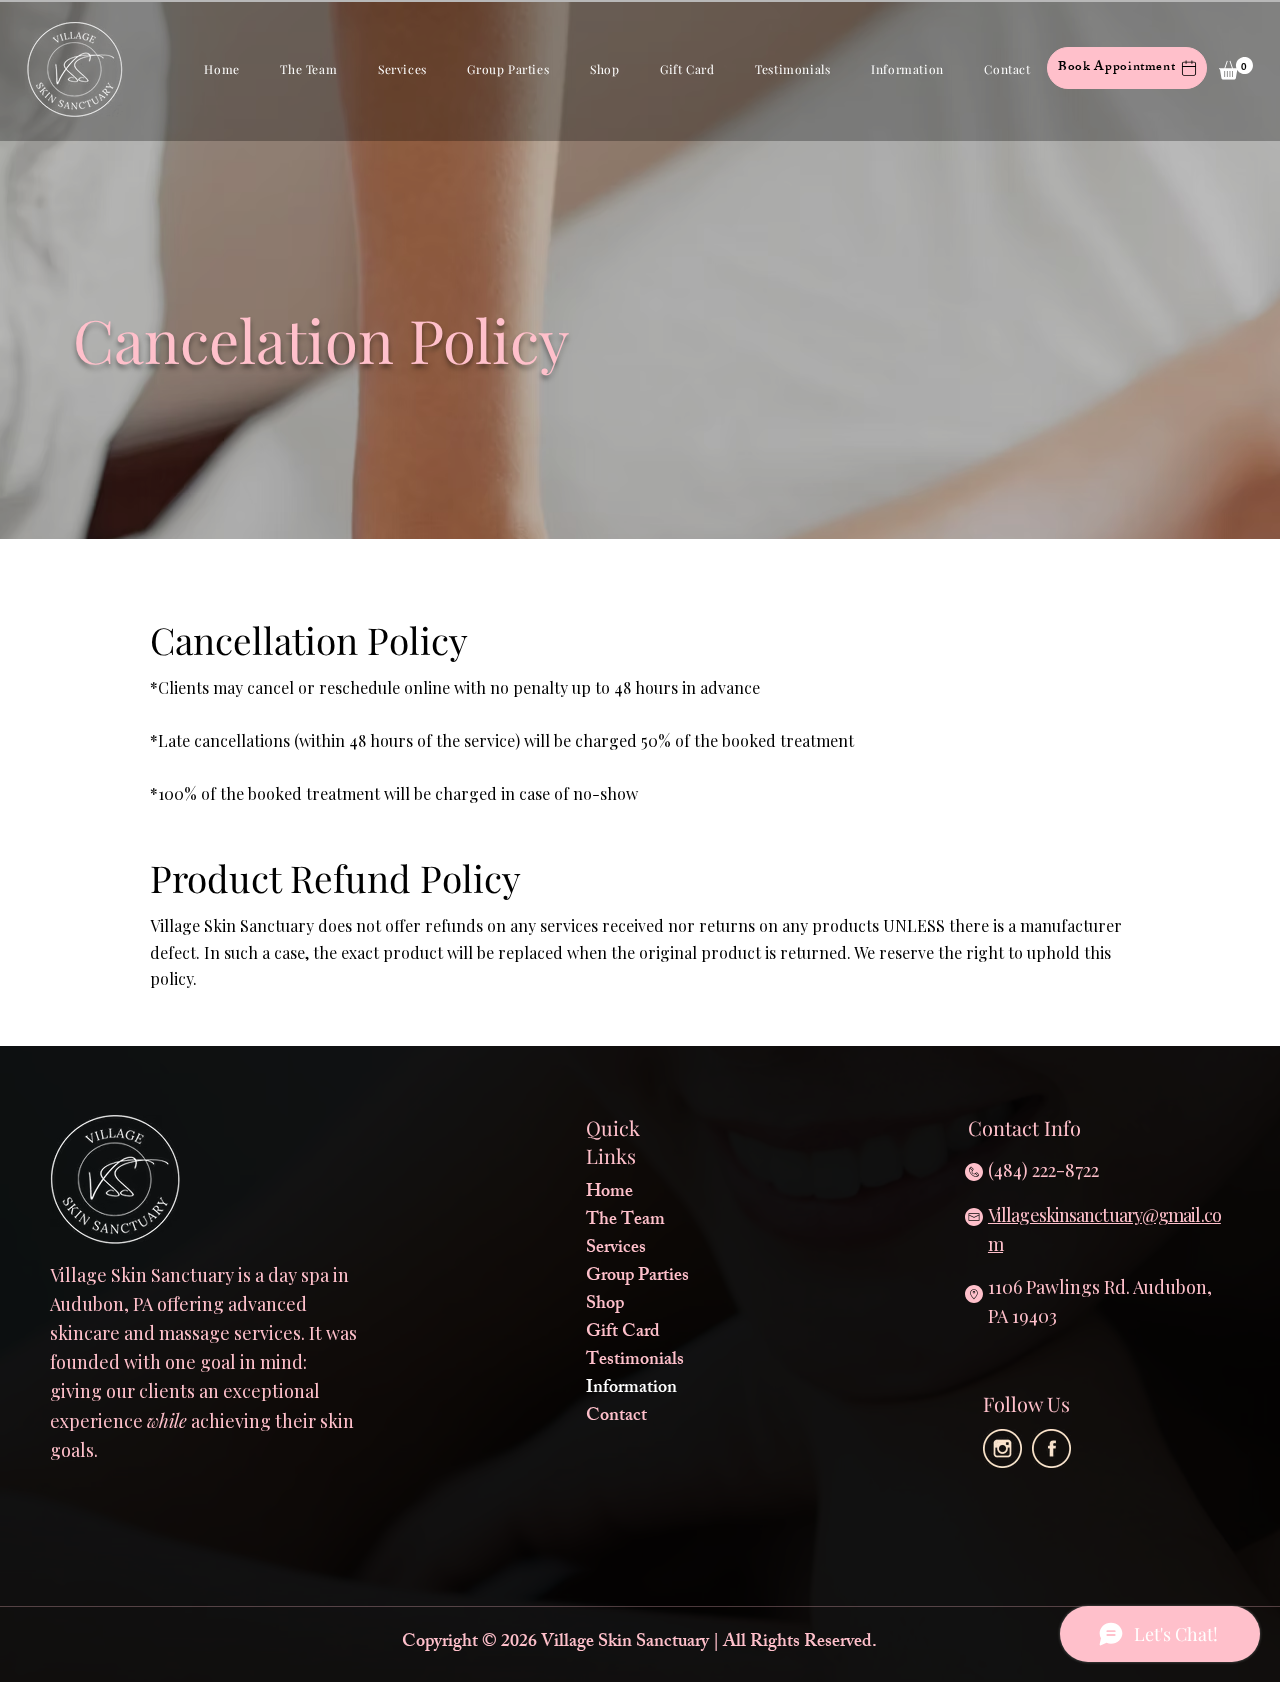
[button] (309, 69)
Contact (616, 1417)
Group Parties (637, 1277)
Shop (605, 1305)
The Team (625, 1221)
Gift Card (623, 1333)
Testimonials (635, 1361)
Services (616, 1249)
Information (631, 1389)
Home (609, 1193)
